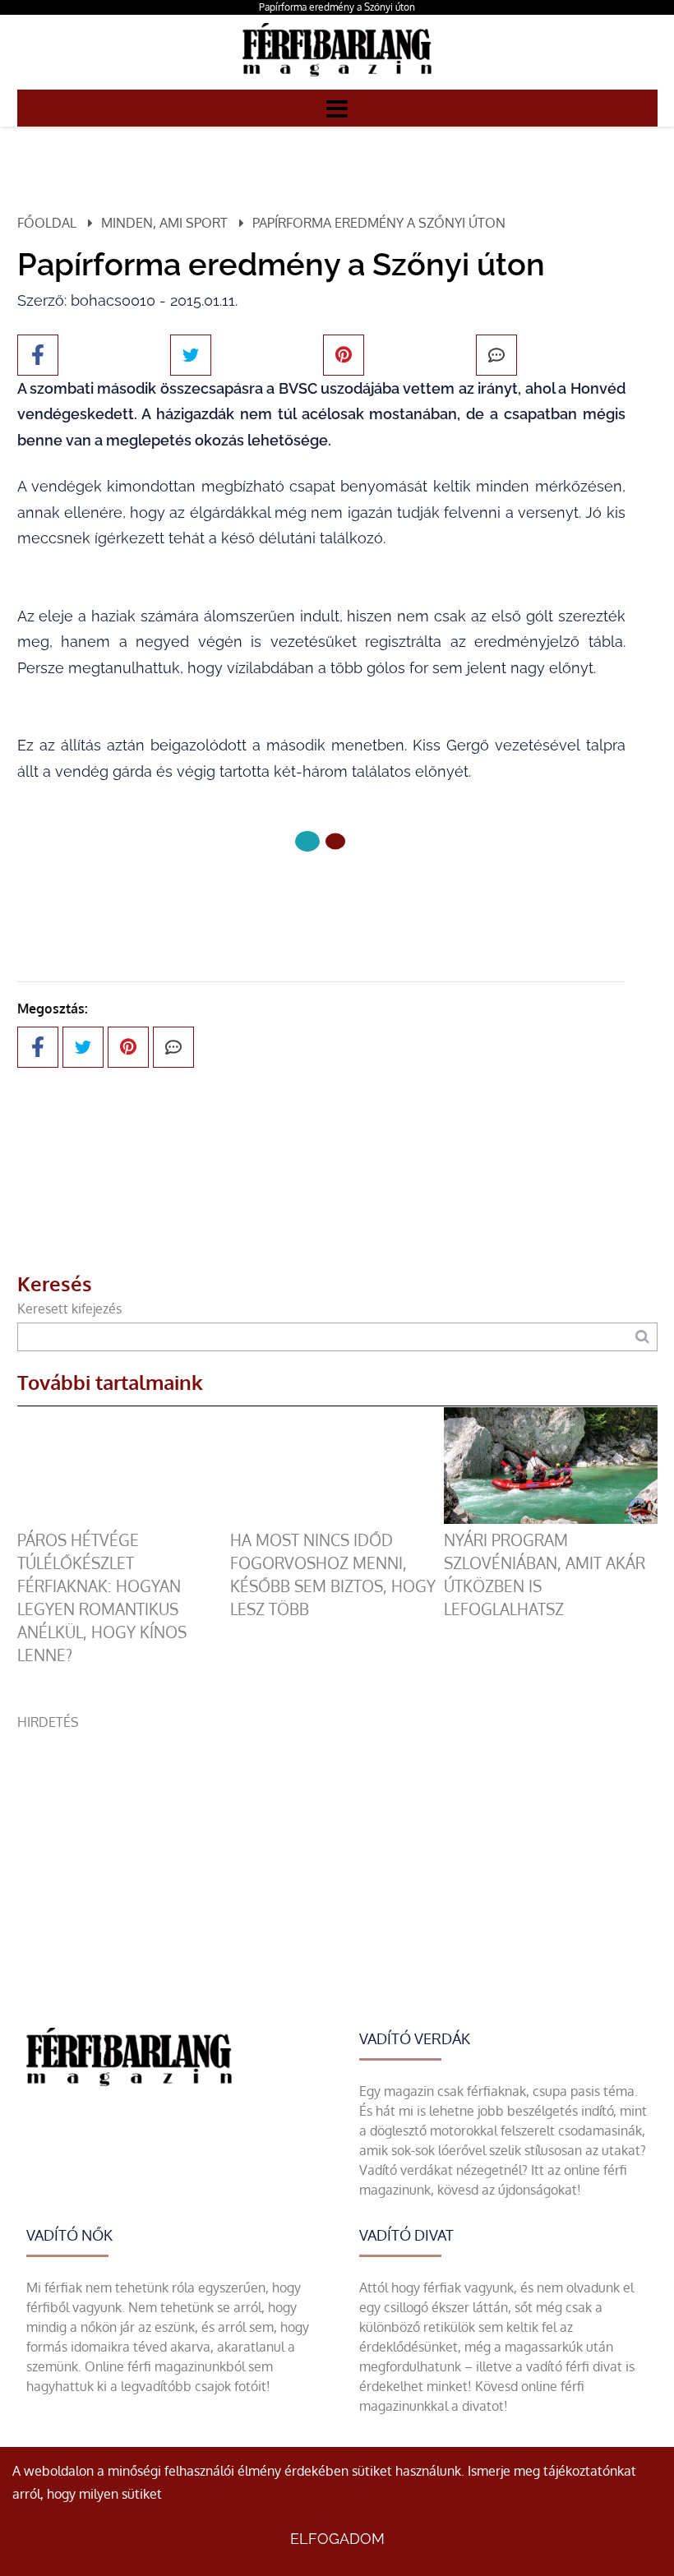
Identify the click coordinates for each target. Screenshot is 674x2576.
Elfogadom (337, 2539)
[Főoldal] (307, 841)
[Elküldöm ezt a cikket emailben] (496, 355)
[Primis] (337, 80)
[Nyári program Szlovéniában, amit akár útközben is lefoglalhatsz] (551, 1519)
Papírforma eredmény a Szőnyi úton (337, 7)
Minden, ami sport (164, 223)
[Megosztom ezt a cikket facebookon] (38, 355)
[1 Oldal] (335, 841)
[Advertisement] (337, 1847)
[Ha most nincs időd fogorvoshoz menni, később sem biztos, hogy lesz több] (337, 1519)
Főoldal (47, 223)
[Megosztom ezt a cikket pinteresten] (344, 355)
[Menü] (337, 108)
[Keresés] (642, 1337)
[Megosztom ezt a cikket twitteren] (191, 355)
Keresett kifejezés (69, 1309)
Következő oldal (310, 896)
